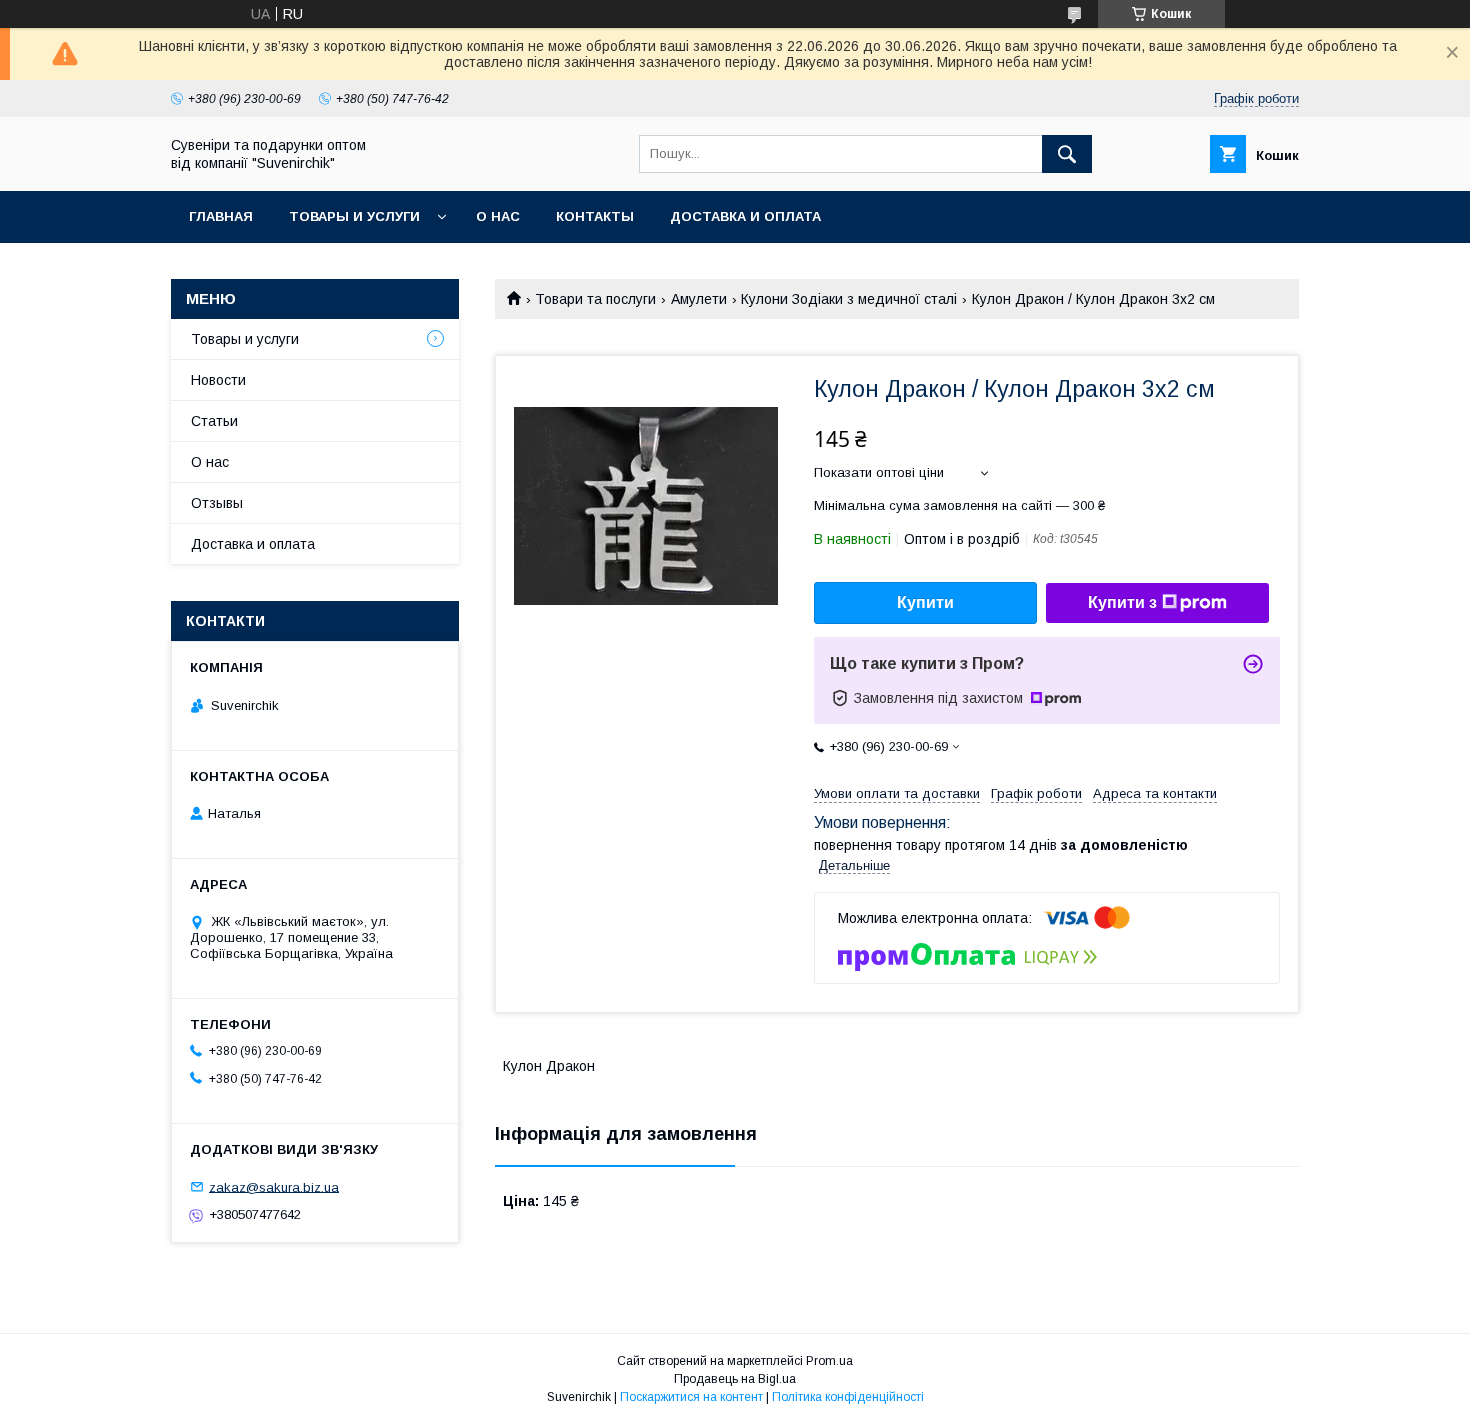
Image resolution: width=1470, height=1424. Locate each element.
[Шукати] (1067, 154)
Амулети (699, 299)
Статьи (214, 421)
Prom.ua (829, 1361)
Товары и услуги (354, 216)
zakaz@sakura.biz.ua (274, 1186)
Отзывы (217, 503)
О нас (498, 216)
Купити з (1122, 602)
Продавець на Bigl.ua (735, 1379)
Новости (218, 380)
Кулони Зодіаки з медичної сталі (849, 299)
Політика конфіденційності (848, 1397)
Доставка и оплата (745, 216)
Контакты (595, 216)
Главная (221, 216)
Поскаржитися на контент (691, 1397)
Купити (925, 602)
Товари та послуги (595, 299)
